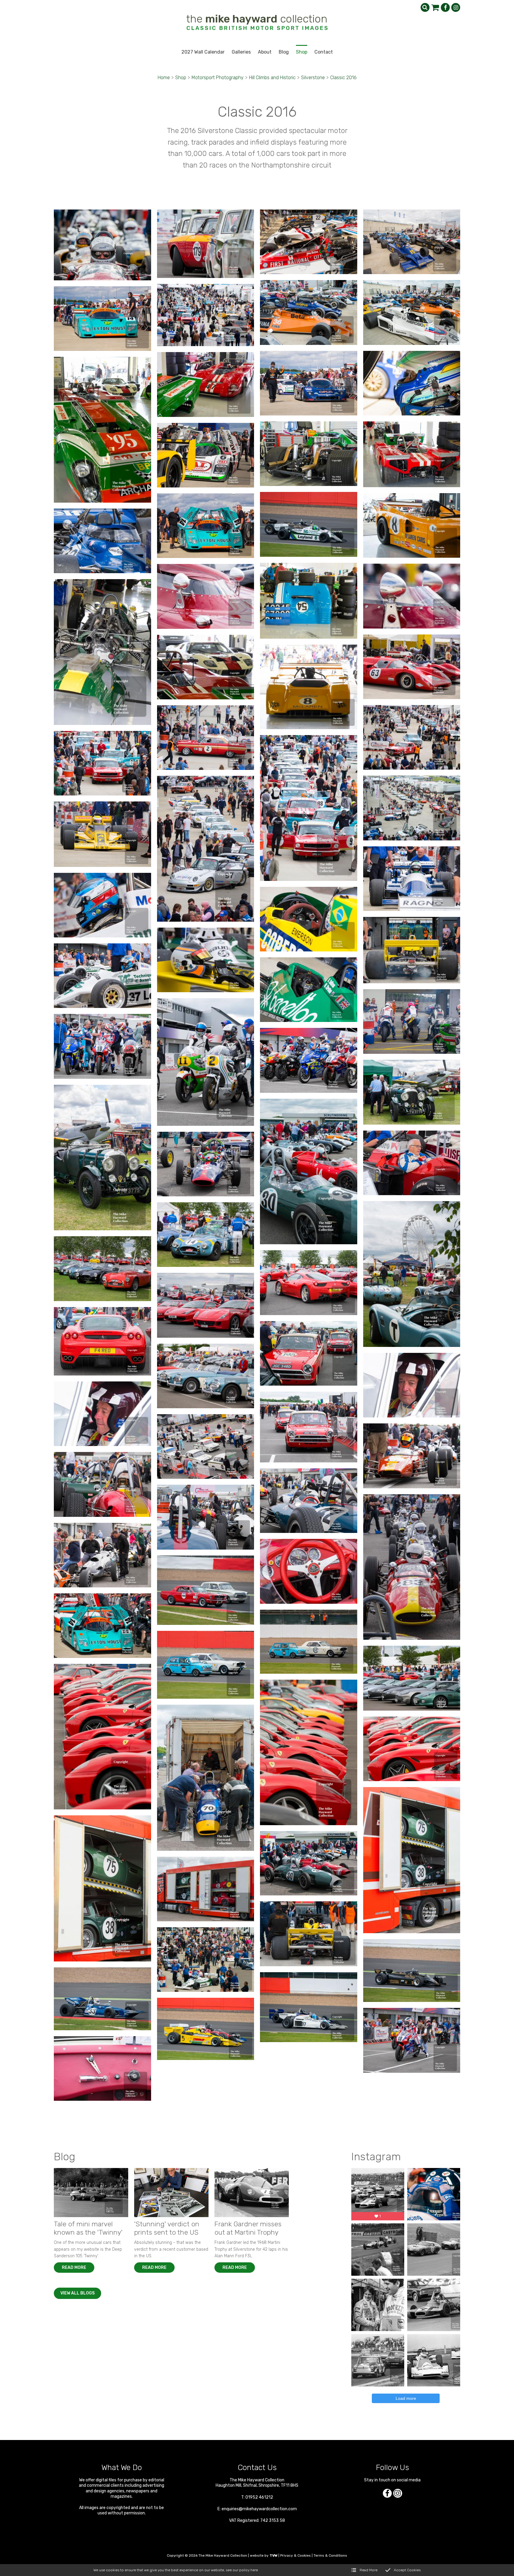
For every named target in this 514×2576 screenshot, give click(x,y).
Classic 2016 (343, 78)
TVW (274, 2555)
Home (164, 78)
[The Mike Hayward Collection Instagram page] (456, 7)
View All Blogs (77, 2293)
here (254, 2570)
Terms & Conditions (330, 2555)
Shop (181, 78)
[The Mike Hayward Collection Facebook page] (445, 7)
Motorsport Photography (218, 78)
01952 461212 (259, 2497)
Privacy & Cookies (296, 2555)
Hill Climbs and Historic (272, 78)
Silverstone (313, 78)
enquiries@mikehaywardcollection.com (259, 2509)
